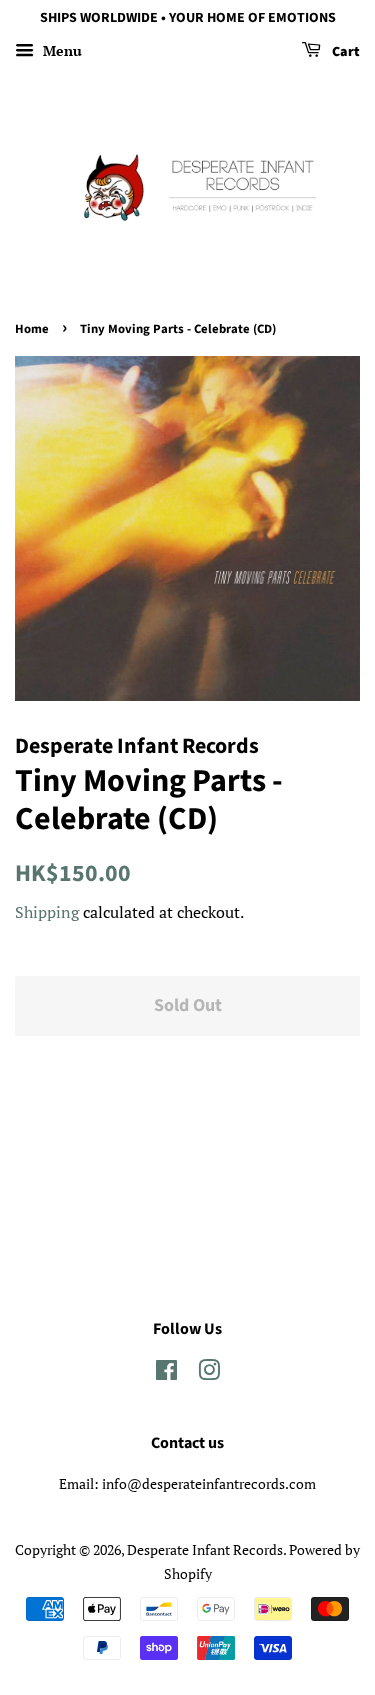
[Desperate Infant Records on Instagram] (209, 1373)
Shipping (47, 912)
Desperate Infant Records (205, 1549)
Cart (344, 52)
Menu (60, 50)
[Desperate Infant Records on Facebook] (166, 1373)
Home (32, 329)
